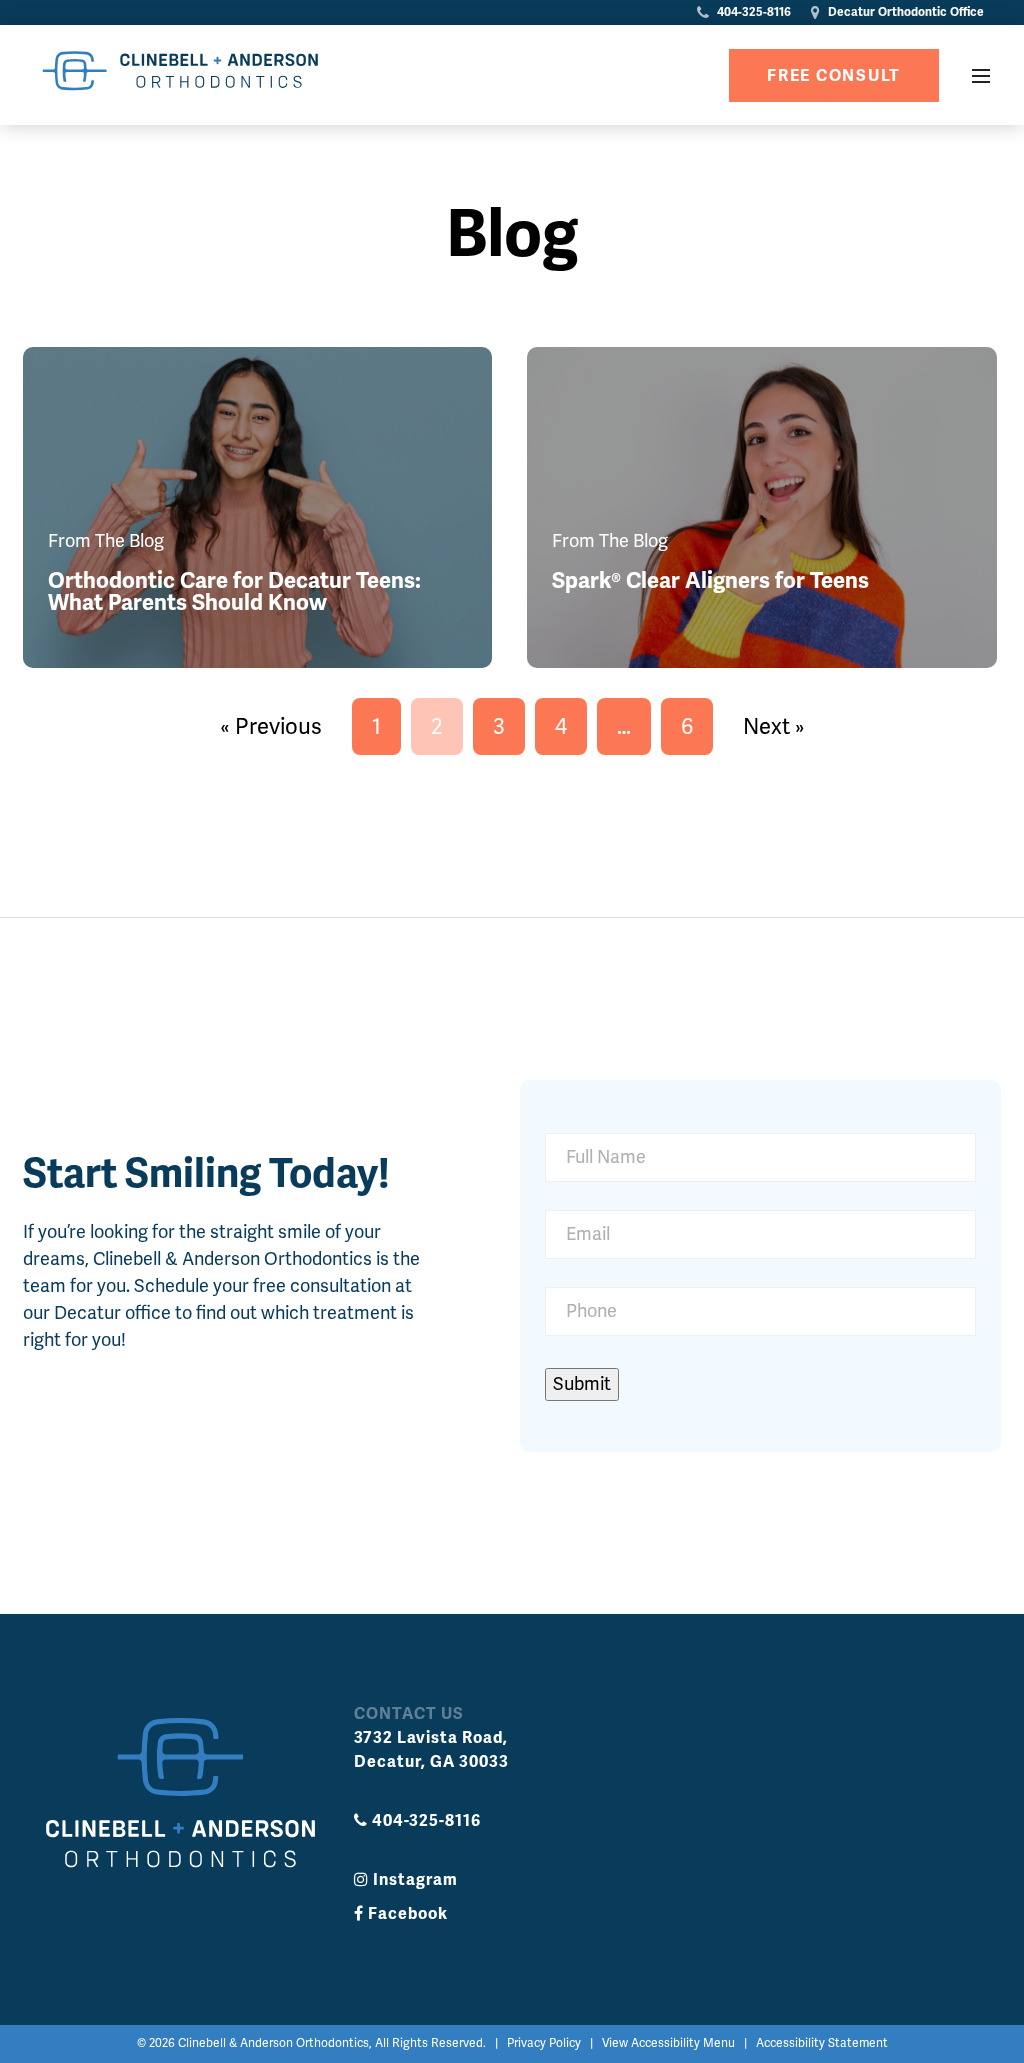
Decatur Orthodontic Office (904, 12)
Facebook (406, 1914)
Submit (582, 1384)
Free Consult (834, 75)
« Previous (271, 726)
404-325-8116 (752, 12)
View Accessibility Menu (668, 2043)
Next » (774, 726)
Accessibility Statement (822, 2043)
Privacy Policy (544, 2043)
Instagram (413, 1880)
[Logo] (180, 75)
